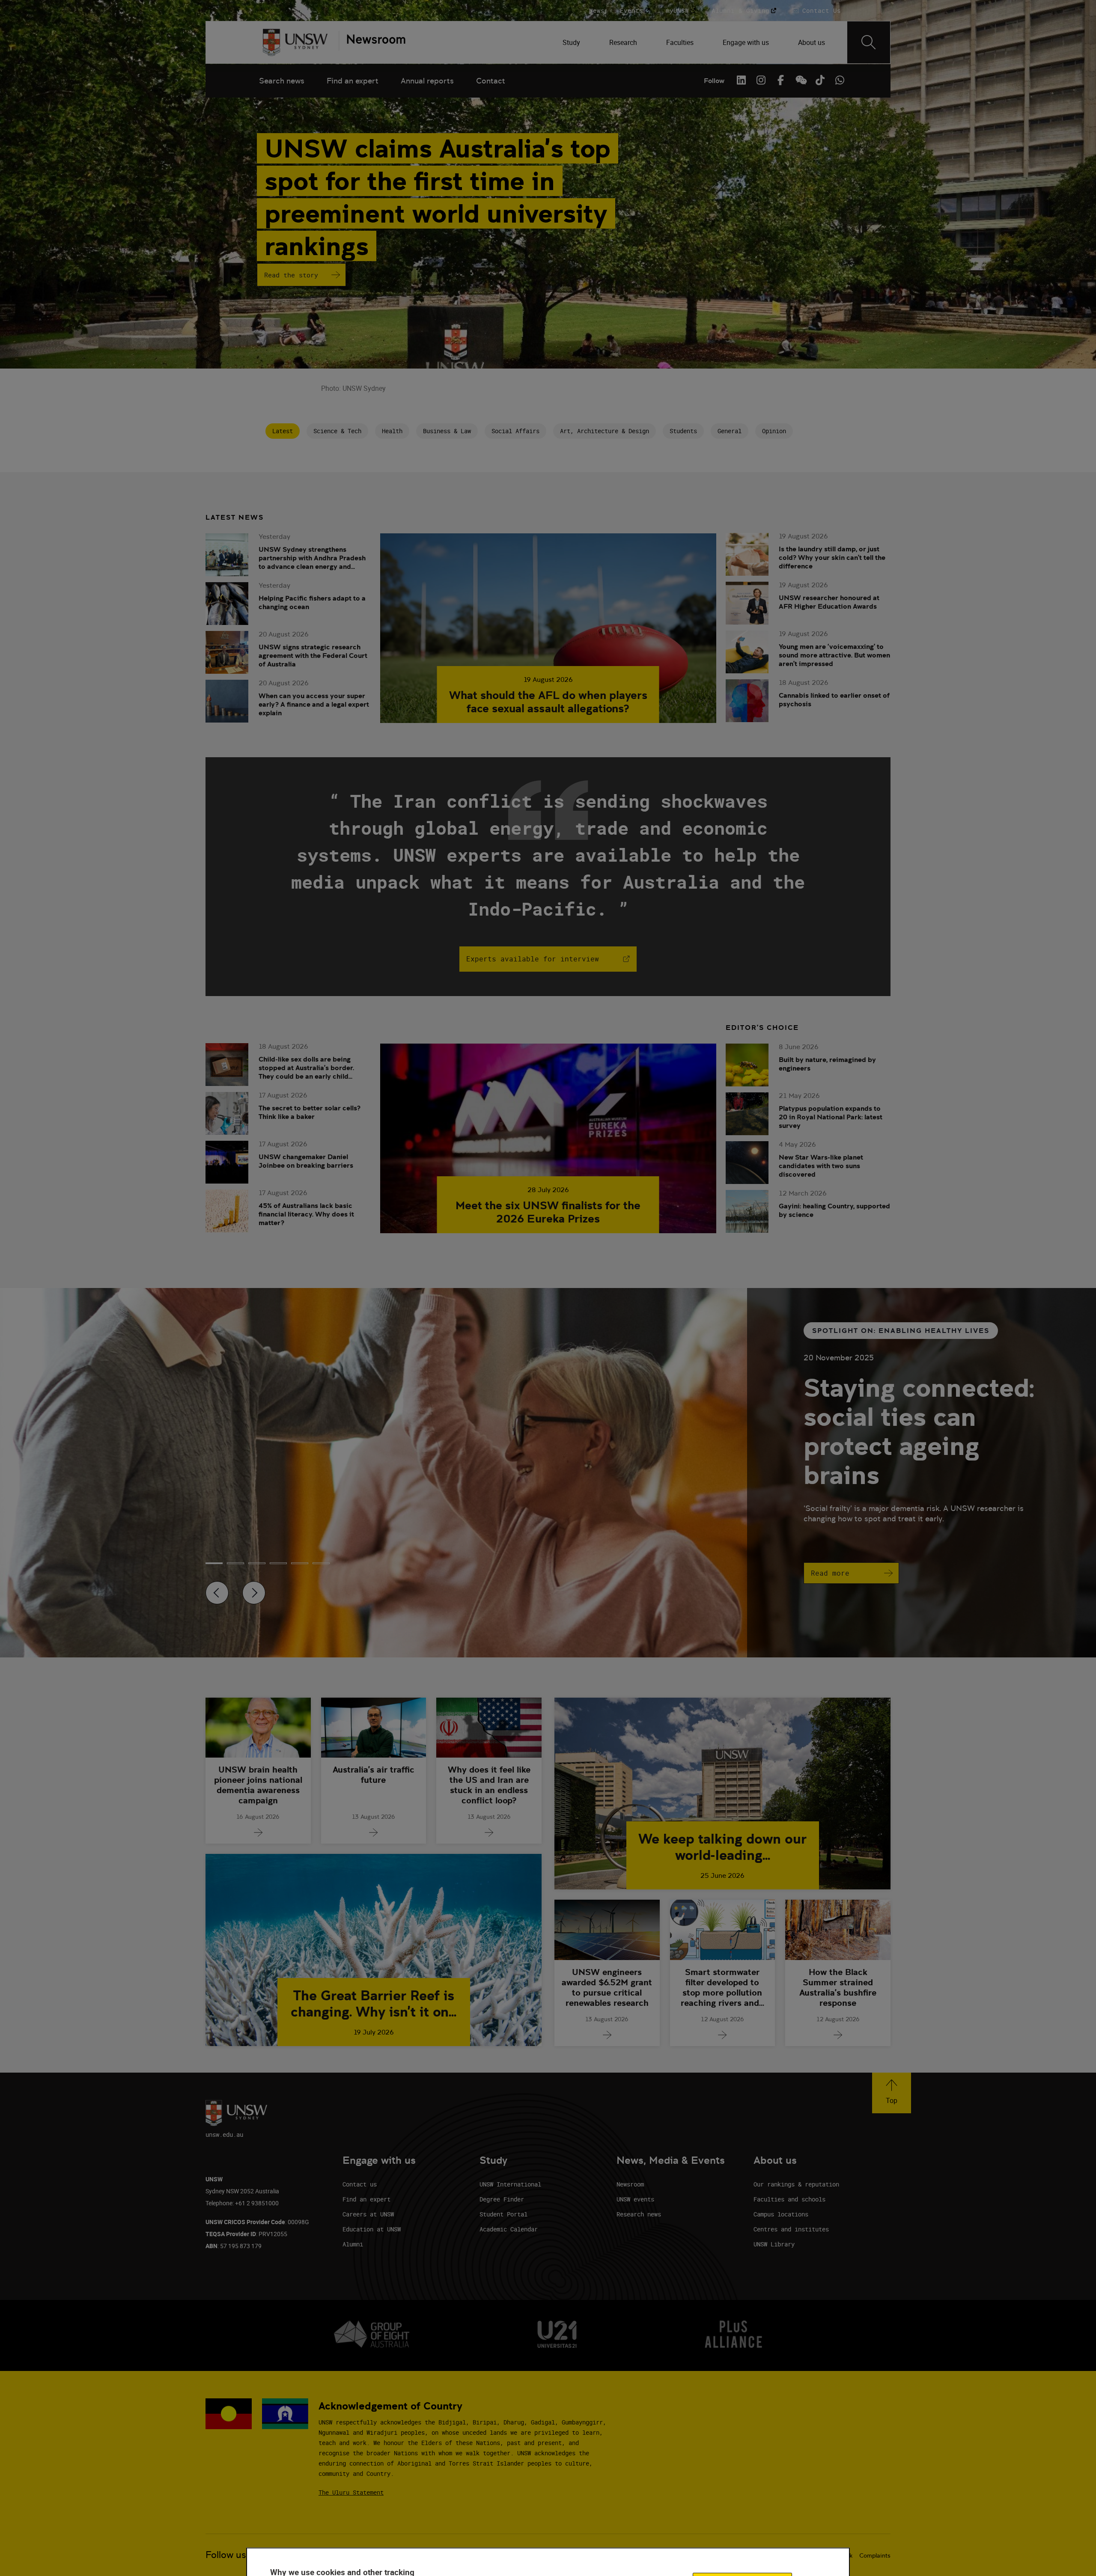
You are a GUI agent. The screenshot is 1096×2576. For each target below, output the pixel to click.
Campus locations (781, 2214)
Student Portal (503, 2214)
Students (683, 431)
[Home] (295, 42)
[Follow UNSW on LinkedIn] (741, 80)
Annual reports (427, 81)
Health (392, 431)
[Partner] (372, 42)
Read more (830, 1573)
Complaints (875, 2555)
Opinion (774, 431)
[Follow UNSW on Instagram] (761, 80)
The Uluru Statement (351, 2492)
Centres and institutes (791, 2229)
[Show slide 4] (300, 1563)
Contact (491, 81)
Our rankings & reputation (796, 2184)
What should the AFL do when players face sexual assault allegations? (548, 702)
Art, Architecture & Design (605, 431)
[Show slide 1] (235, 1563)
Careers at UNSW (368, 2214)
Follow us (226, 2555)
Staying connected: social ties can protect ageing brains (919, 1431)
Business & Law (447, 431)
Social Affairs (515, 431)
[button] (892, 2093)
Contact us (360, 2184)
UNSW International (510, 2184)
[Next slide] (254, 1593)
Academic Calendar (509, 2229)
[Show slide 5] (321, 1563)
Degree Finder (502, 2199)
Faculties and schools (789, 2199)
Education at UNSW (372, 2229)
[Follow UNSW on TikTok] (820, 80)
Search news (282, 81)
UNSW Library (774, 2244)
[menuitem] (572, 42)
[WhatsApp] (840, 80)
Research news (639, 2214)
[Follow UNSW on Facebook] (780, 80)
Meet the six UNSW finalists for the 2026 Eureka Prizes (548, 1212)
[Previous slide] (217, 1593)
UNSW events (635, 2199)
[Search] (869, 42)
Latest (283, 431)
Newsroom (630, 2184)
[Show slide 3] (278, 1563)
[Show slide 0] (214, 1563)
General (730, 431)
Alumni (353, 2244)
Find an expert (353, 81)
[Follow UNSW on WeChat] (800, 80)
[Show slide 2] (257, 1563)
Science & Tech (337, 431)
